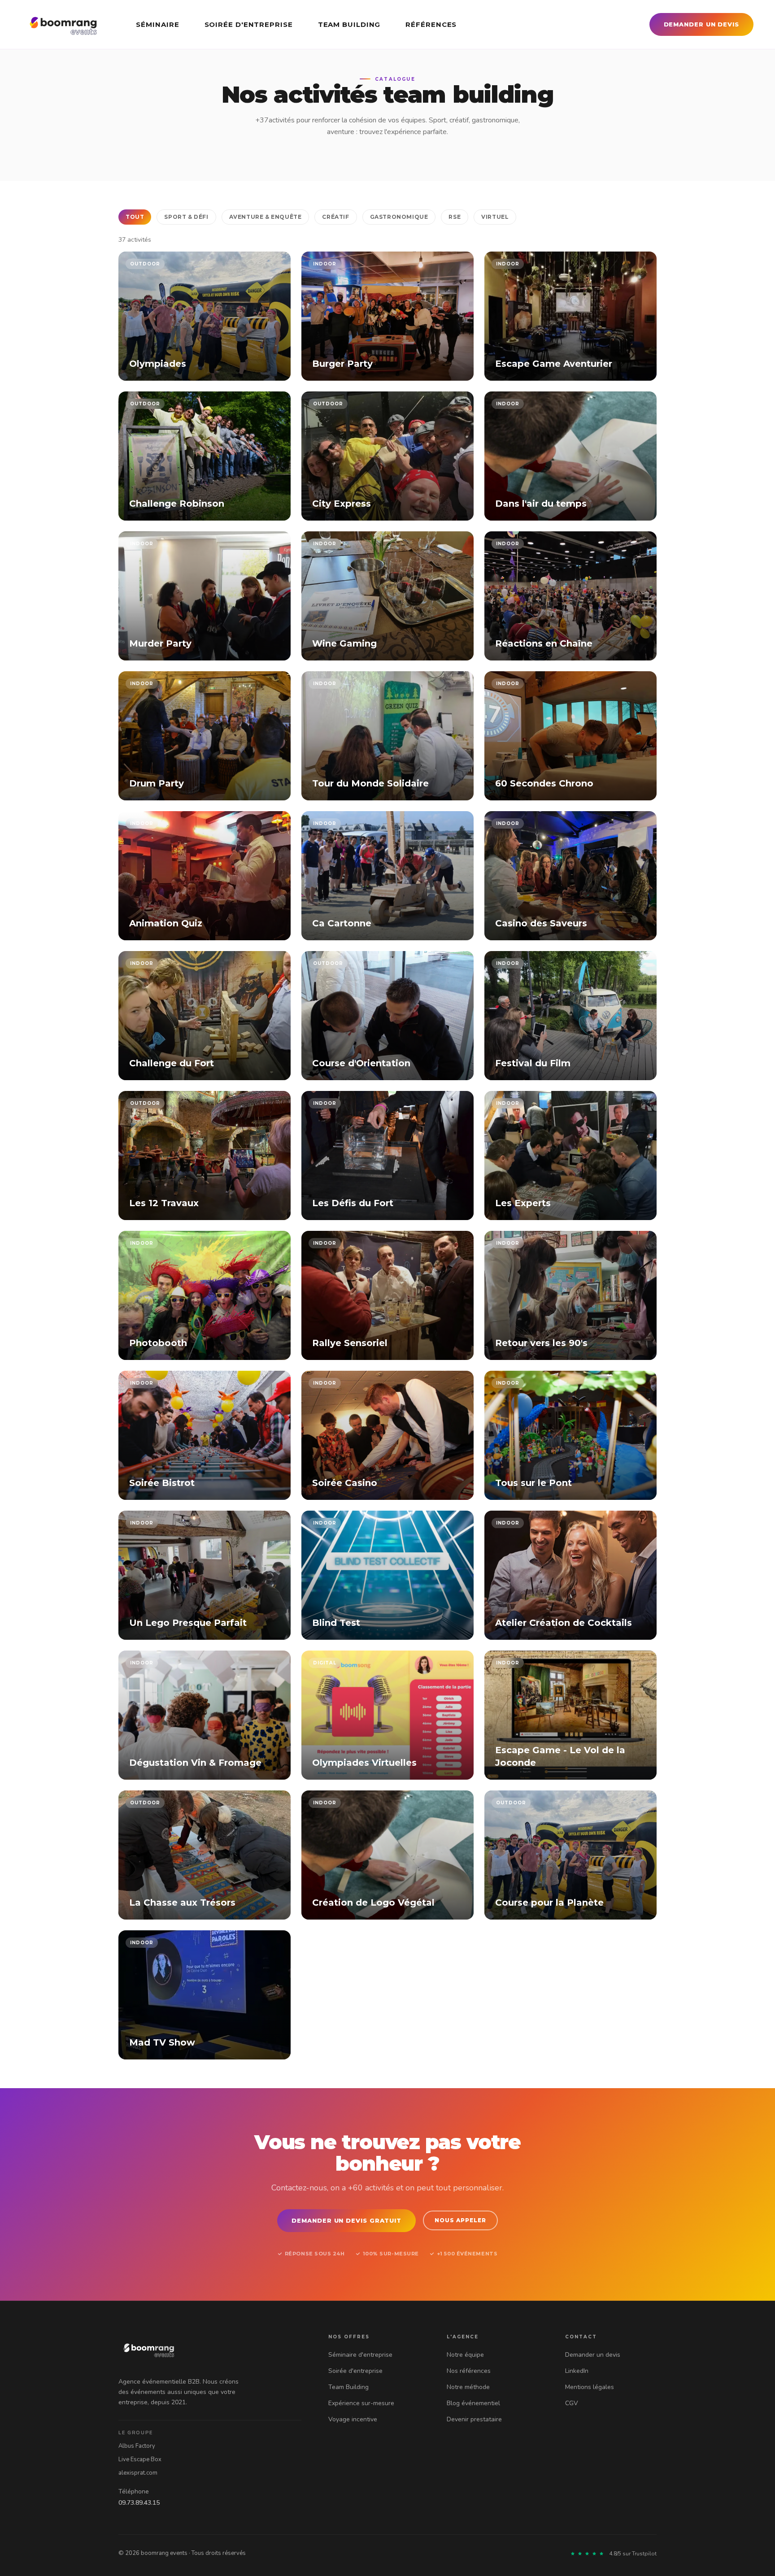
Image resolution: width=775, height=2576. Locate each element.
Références (431, 24)
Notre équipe (465, 2355)
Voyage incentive (353, 2419)
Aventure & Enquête (266, 217)
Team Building (349, 24)
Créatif (335, 217)
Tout (135, 217)
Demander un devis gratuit (346, 2220)
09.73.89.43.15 (139, 2503)
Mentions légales (590, 2387)
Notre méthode (468, 2387)
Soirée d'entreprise (249, 24)
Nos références (469, 2371)
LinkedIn (577, 2371)
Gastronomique (399, 217)
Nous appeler (460, 2220)
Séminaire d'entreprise (360, 2355)
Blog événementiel (473, 2403)
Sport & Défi (186, 217)
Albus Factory (137, 2446)
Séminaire (157, 24)
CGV (572, 2403)
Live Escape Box (140, 2459)
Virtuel (495, 217)
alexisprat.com (138, 2473)
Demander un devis (701, 24)
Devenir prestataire (474, 2419)
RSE (455, 217)
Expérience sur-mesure (361, 2403)
